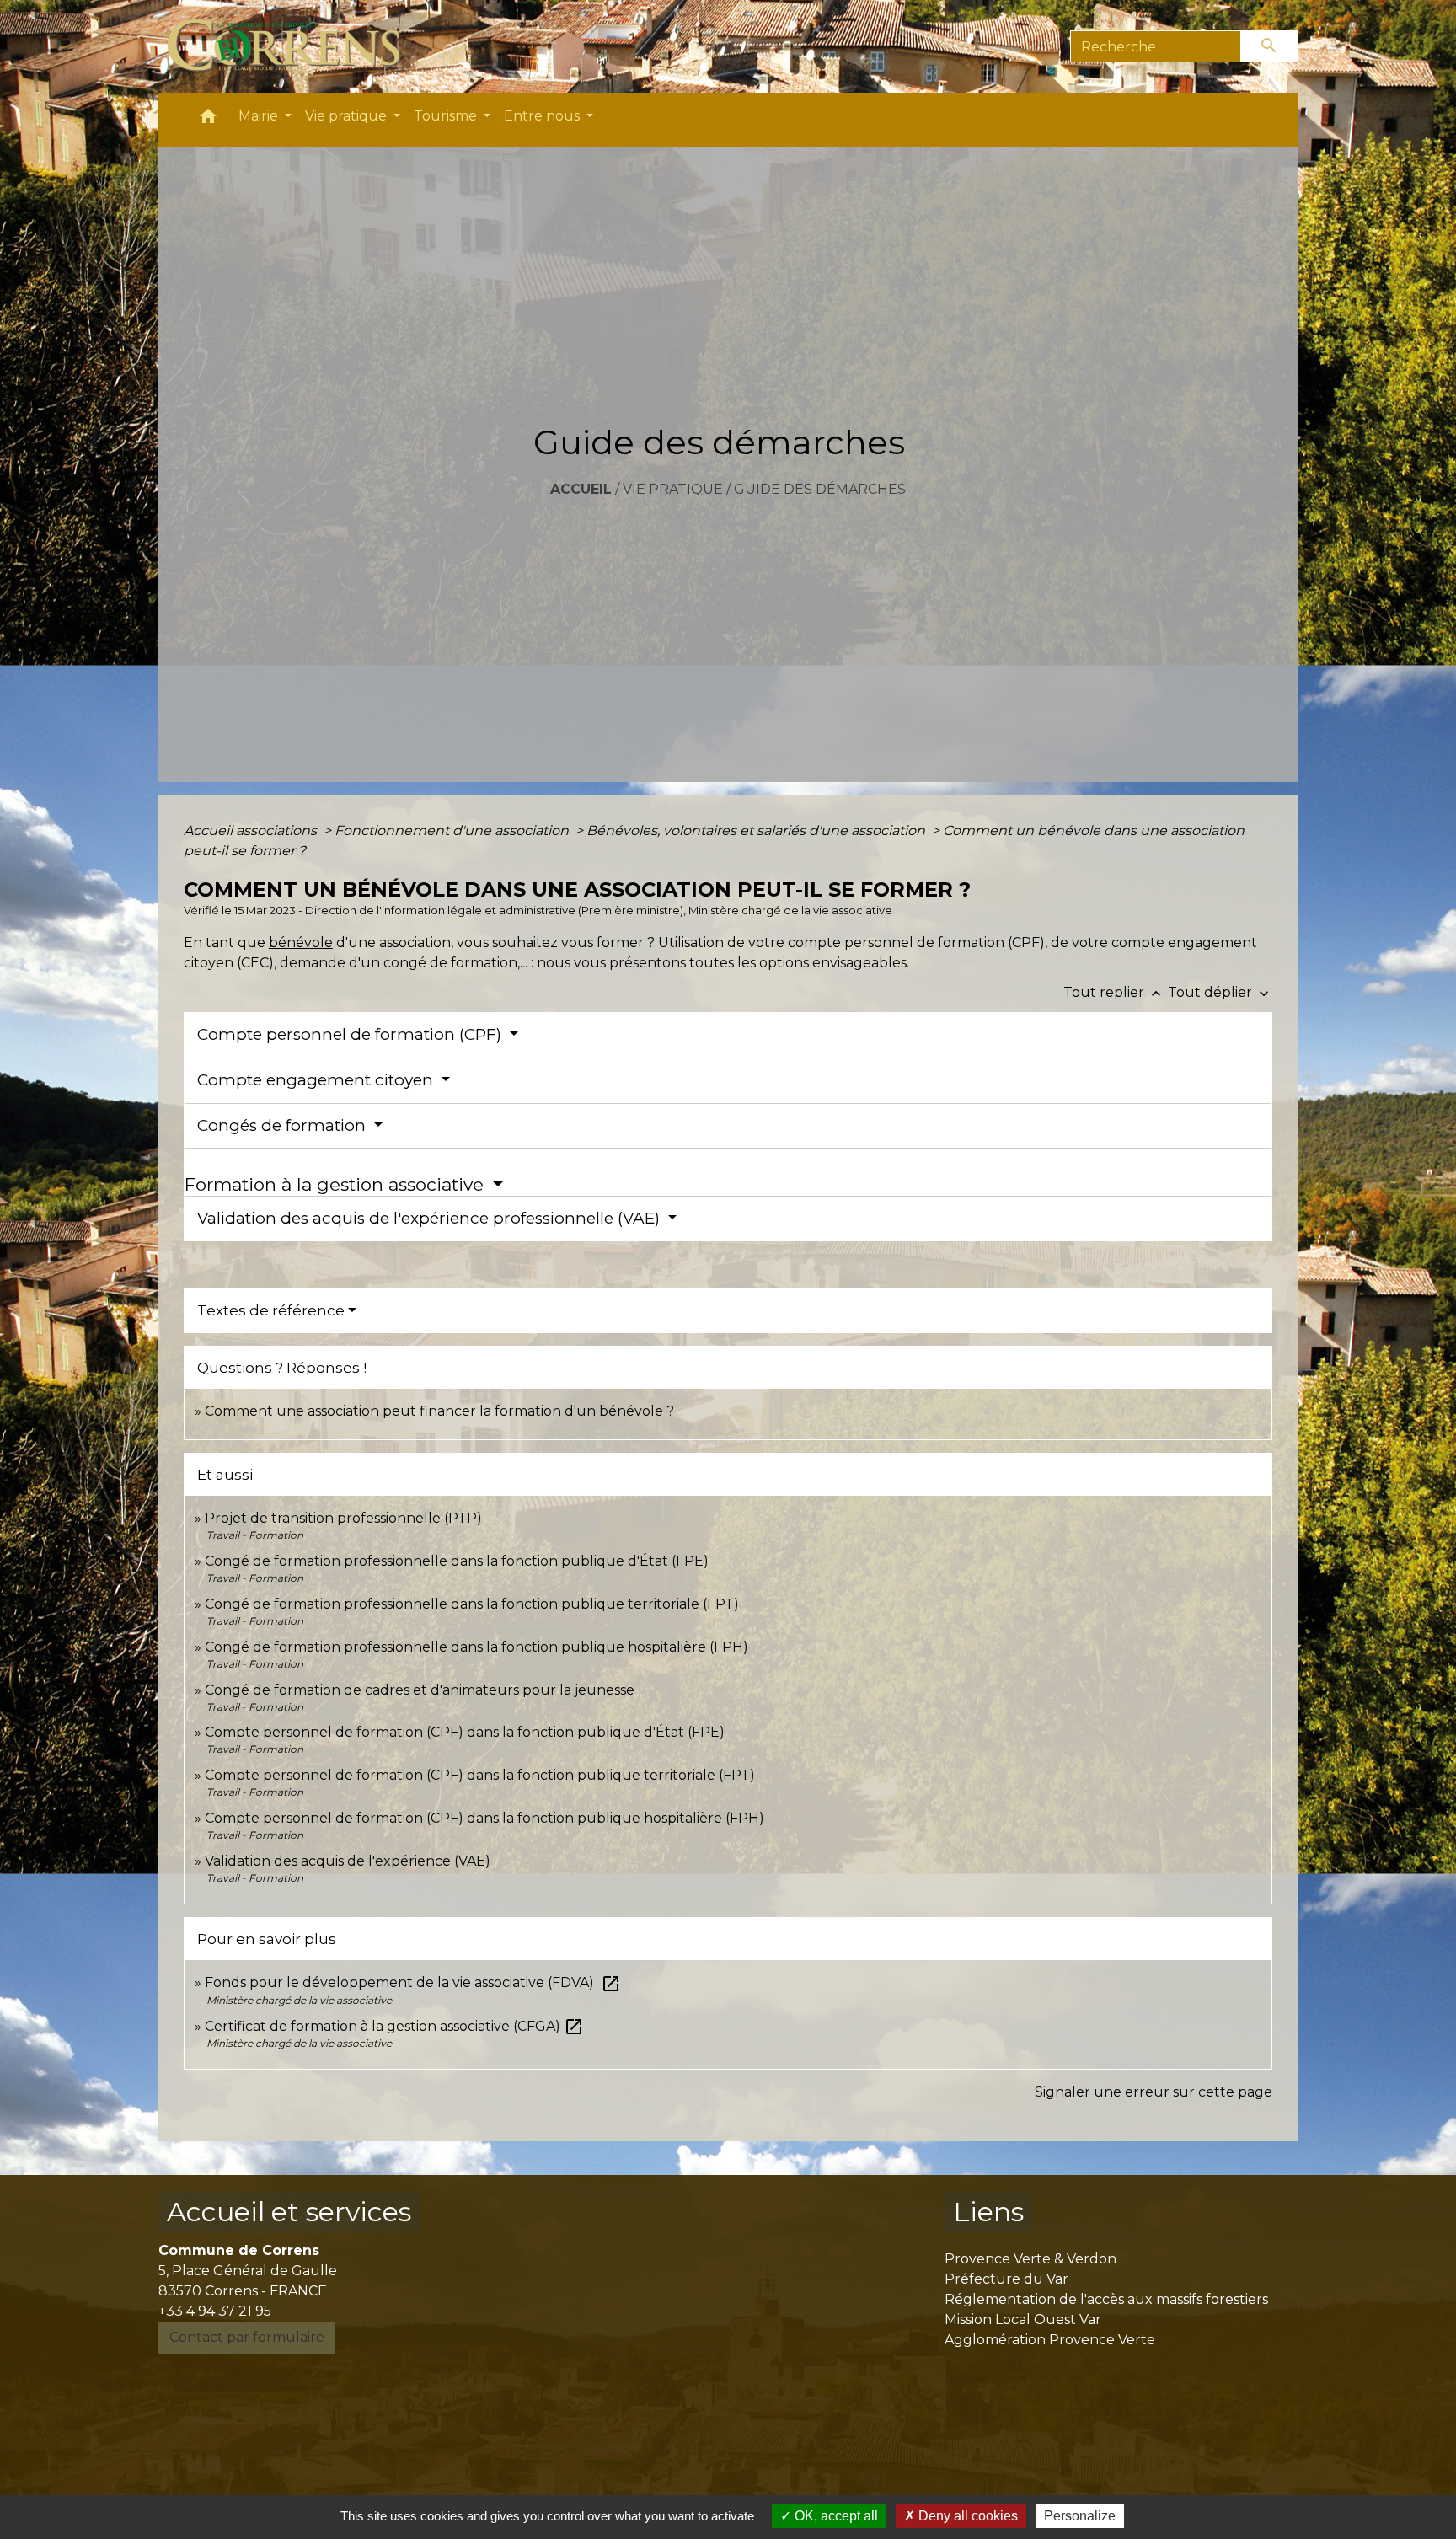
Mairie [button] (260, 116)
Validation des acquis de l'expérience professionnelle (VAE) (431, 1218)
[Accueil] (294, 46)
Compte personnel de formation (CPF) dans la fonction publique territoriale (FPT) (480, 1775)
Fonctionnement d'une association (453, 830)
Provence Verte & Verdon (1030, 2259)
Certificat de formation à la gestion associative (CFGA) (394, 2026)
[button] (208, 120)
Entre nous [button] (543, 116)
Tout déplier (1220, 992)
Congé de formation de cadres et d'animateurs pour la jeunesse (420, 1690)
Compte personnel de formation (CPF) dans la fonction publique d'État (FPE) (465, 1732)
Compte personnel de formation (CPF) (351, 1034)
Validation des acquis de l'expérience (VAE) (348, 1861)
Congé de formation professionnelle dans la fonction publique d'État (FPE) (457, 1561)
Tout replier (1114, 992)
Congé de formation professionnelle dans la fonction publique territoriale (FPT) (472, 1604)
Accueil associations (252, 830)
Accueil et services (289, 2212)
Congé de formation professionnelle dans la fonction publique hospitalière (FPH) (476, 1647)
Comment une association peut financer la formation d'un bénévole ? (439, 1411)
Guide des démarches (820, 489)
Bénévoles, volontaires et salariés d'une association (757, 830)
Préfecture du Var (1006, 2279)
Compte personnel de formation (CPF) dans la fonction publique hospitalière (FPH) (484, 1818)
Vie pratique (673, 489)
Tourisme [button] (447, 116)
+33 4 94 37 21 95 (215, 2311)
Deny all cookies (966, 2516)
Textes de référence (271, 1310)
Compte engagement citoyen (317, 1080)
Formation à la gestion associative (337, 1184)
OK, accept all (835, 2516)
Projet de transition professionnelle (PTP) (343, 1518)
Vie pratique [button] (348, 116)
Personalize (1080, 2516)
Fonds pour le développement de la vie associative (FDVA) (413, 1982)
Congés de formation (284, 1125)
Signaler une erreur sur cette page (1154, 2092)
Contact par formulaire (247, 2337)
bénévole (301, 943)
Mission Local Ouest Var (1023, 2319)
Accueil (581, 489)
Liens (988, 2212)
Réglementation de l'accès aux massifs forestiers (1106, 2299)
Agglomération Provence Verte (1050, 2340)
